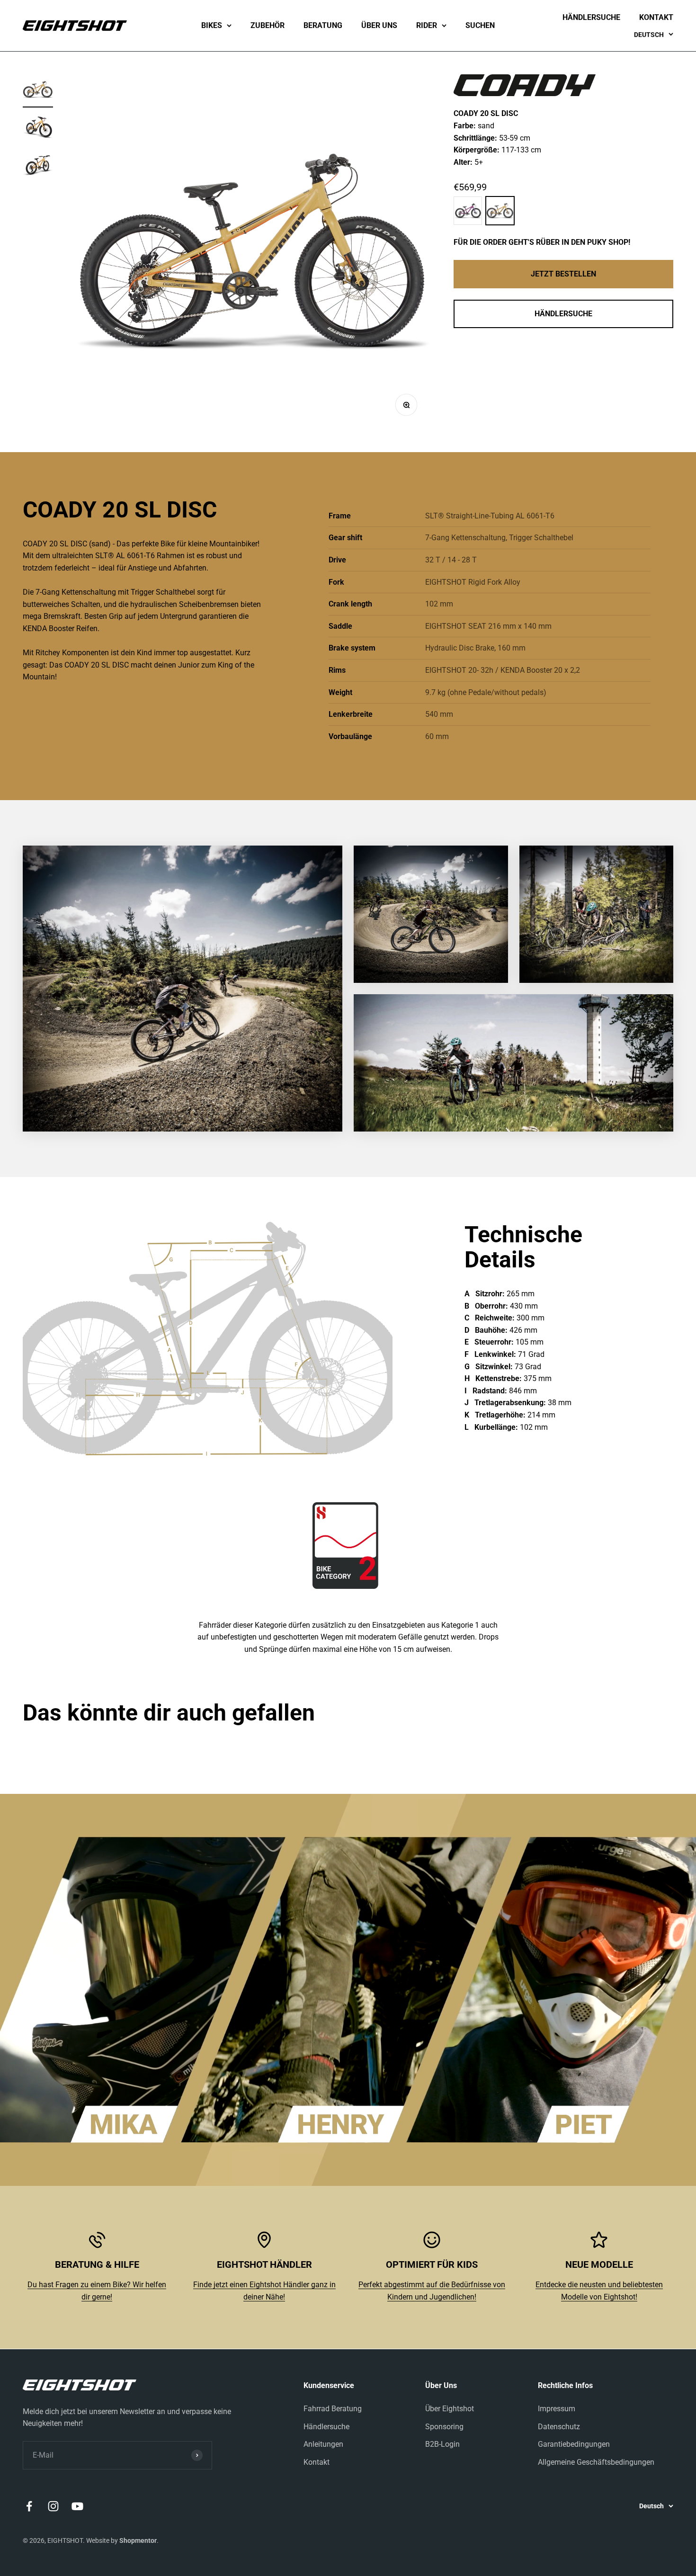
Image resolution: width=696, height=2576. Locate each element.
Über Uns (379, 25)
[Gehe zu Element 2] (38, 129)
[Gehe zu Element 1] (38, 91)
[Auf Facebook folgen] (29, 2506)
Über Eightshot (450, 2409)
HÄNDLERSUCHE (563, 314)
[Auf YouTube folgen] (77, 2506)
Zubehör (268, 25)
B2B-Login (442, 2444)
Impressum (557, 2409)
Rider (427, 25)
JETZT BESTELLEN (563, 274)
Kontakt (656, 17)
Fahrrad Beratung (333, 2409)
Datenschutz (559, 2427)
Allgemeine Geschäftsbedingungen (596, 2462)
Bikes (212, 25)
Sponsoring (444, 2427)
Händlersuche (591, 17)
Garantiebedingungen (574, 2444)
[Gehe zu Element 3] (38, 167)
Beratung (323, 25)
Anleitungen (323, 2444)
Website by (121, 2540)
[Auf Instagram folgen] (53, 2506)
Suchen (480, 25)
